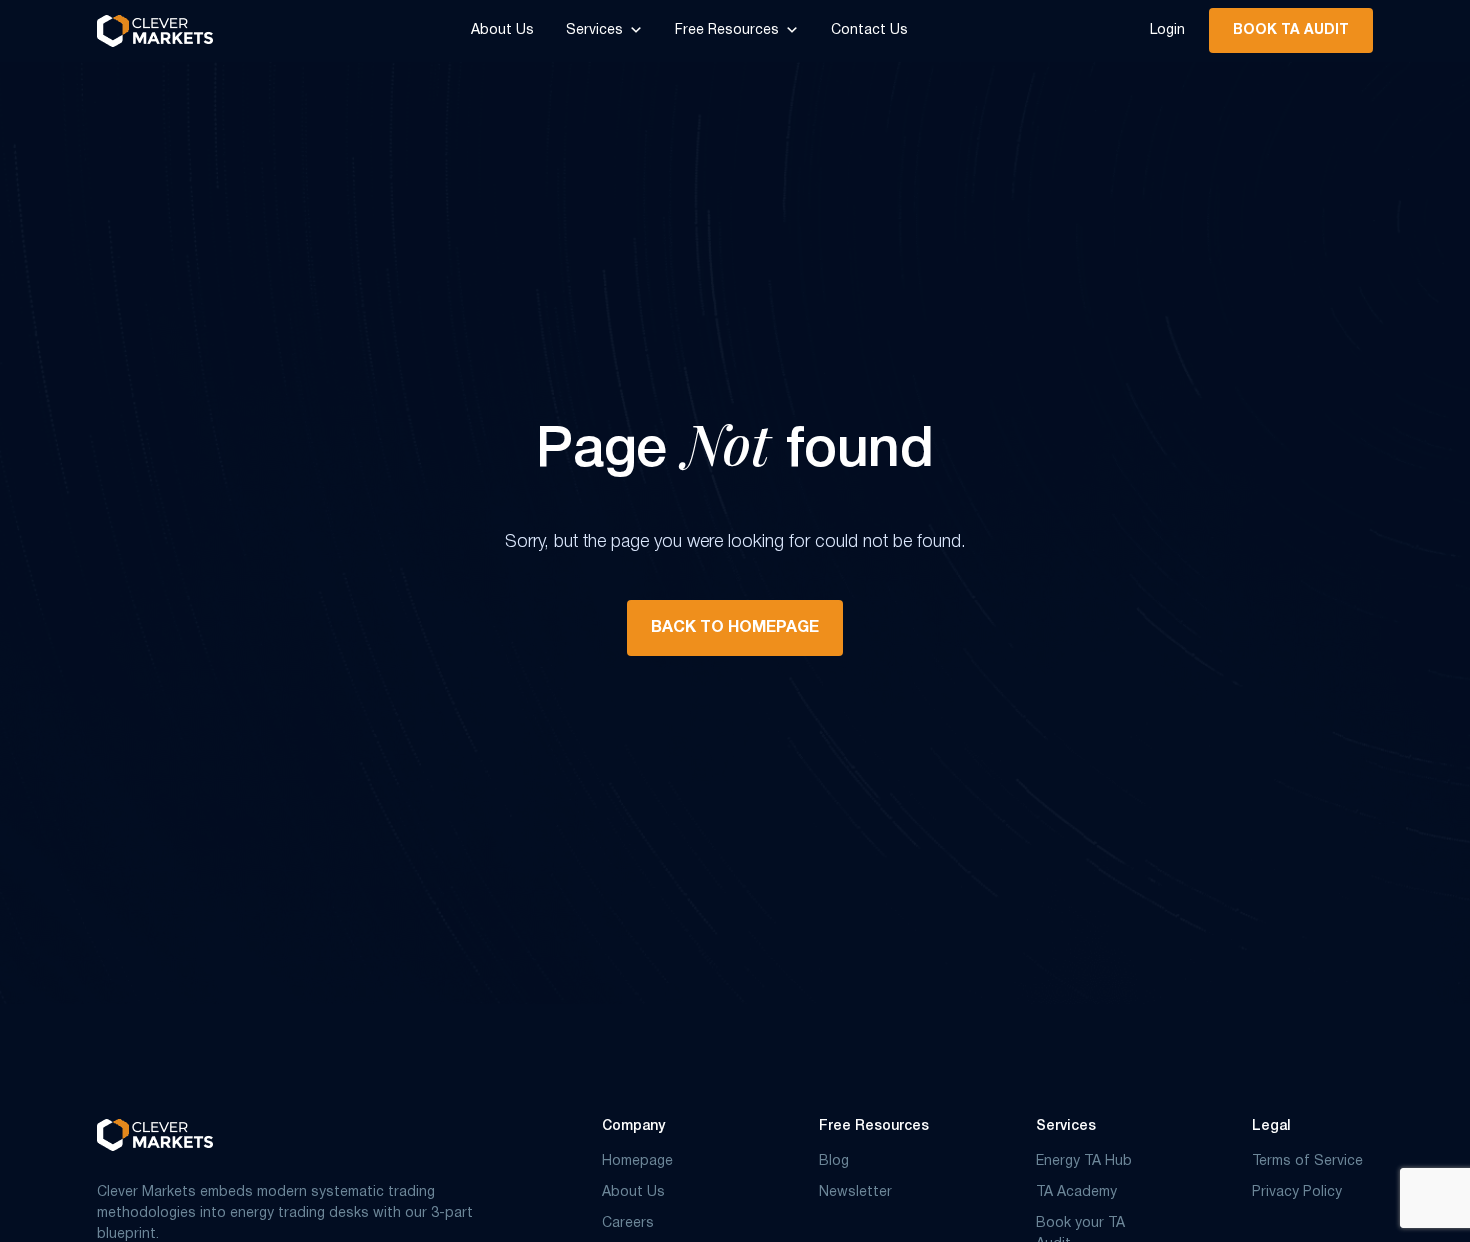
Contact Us (869, 30)
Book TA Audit (1291, 30)
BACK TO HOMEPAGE (735, 628)
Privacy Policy (1297, 1192)
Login (1167, 30)
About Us (502, 30)
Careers (628, 1223)
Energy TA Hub (1084, 1161)
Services (594, 30)
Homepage (637, 1161)
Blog (834, 1161)
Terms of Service (1307, 1161)
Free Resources (727, 30)
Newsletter (855, 1192)
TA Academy (1076, 1192)
